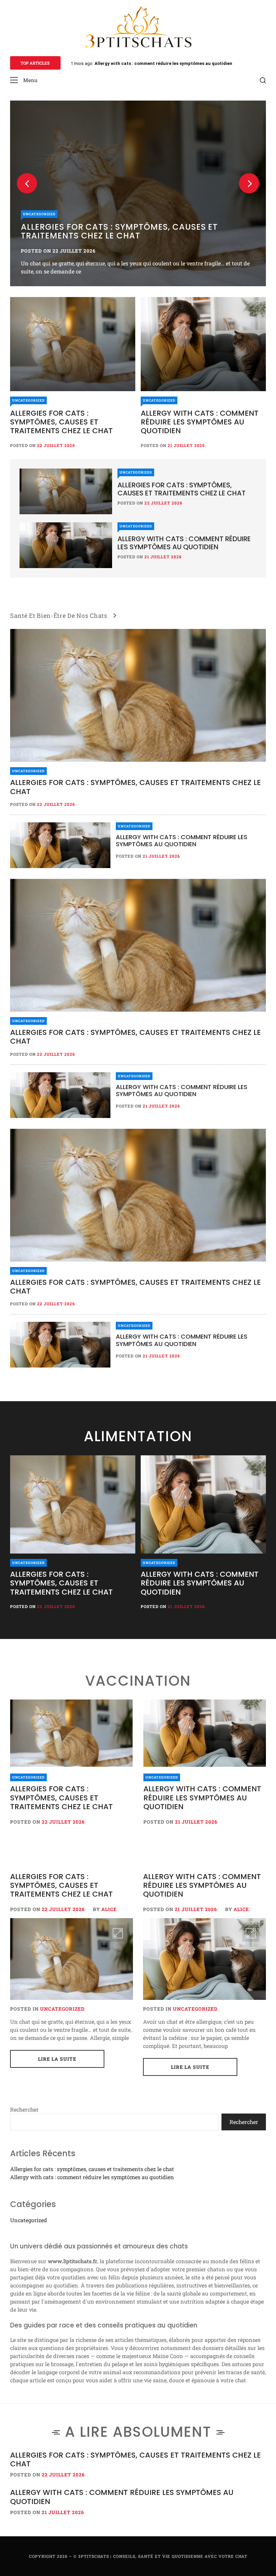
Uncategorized (28, 400)
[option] (73, 1534)
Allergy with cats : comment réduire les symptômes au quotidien (200, 422)
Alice (109, 1909)
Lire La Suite (57, 2059)
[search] (263, 80)
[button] (24, 80)
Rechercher (24, 2109)
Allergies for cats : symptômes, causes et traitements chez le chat (166, 63)
